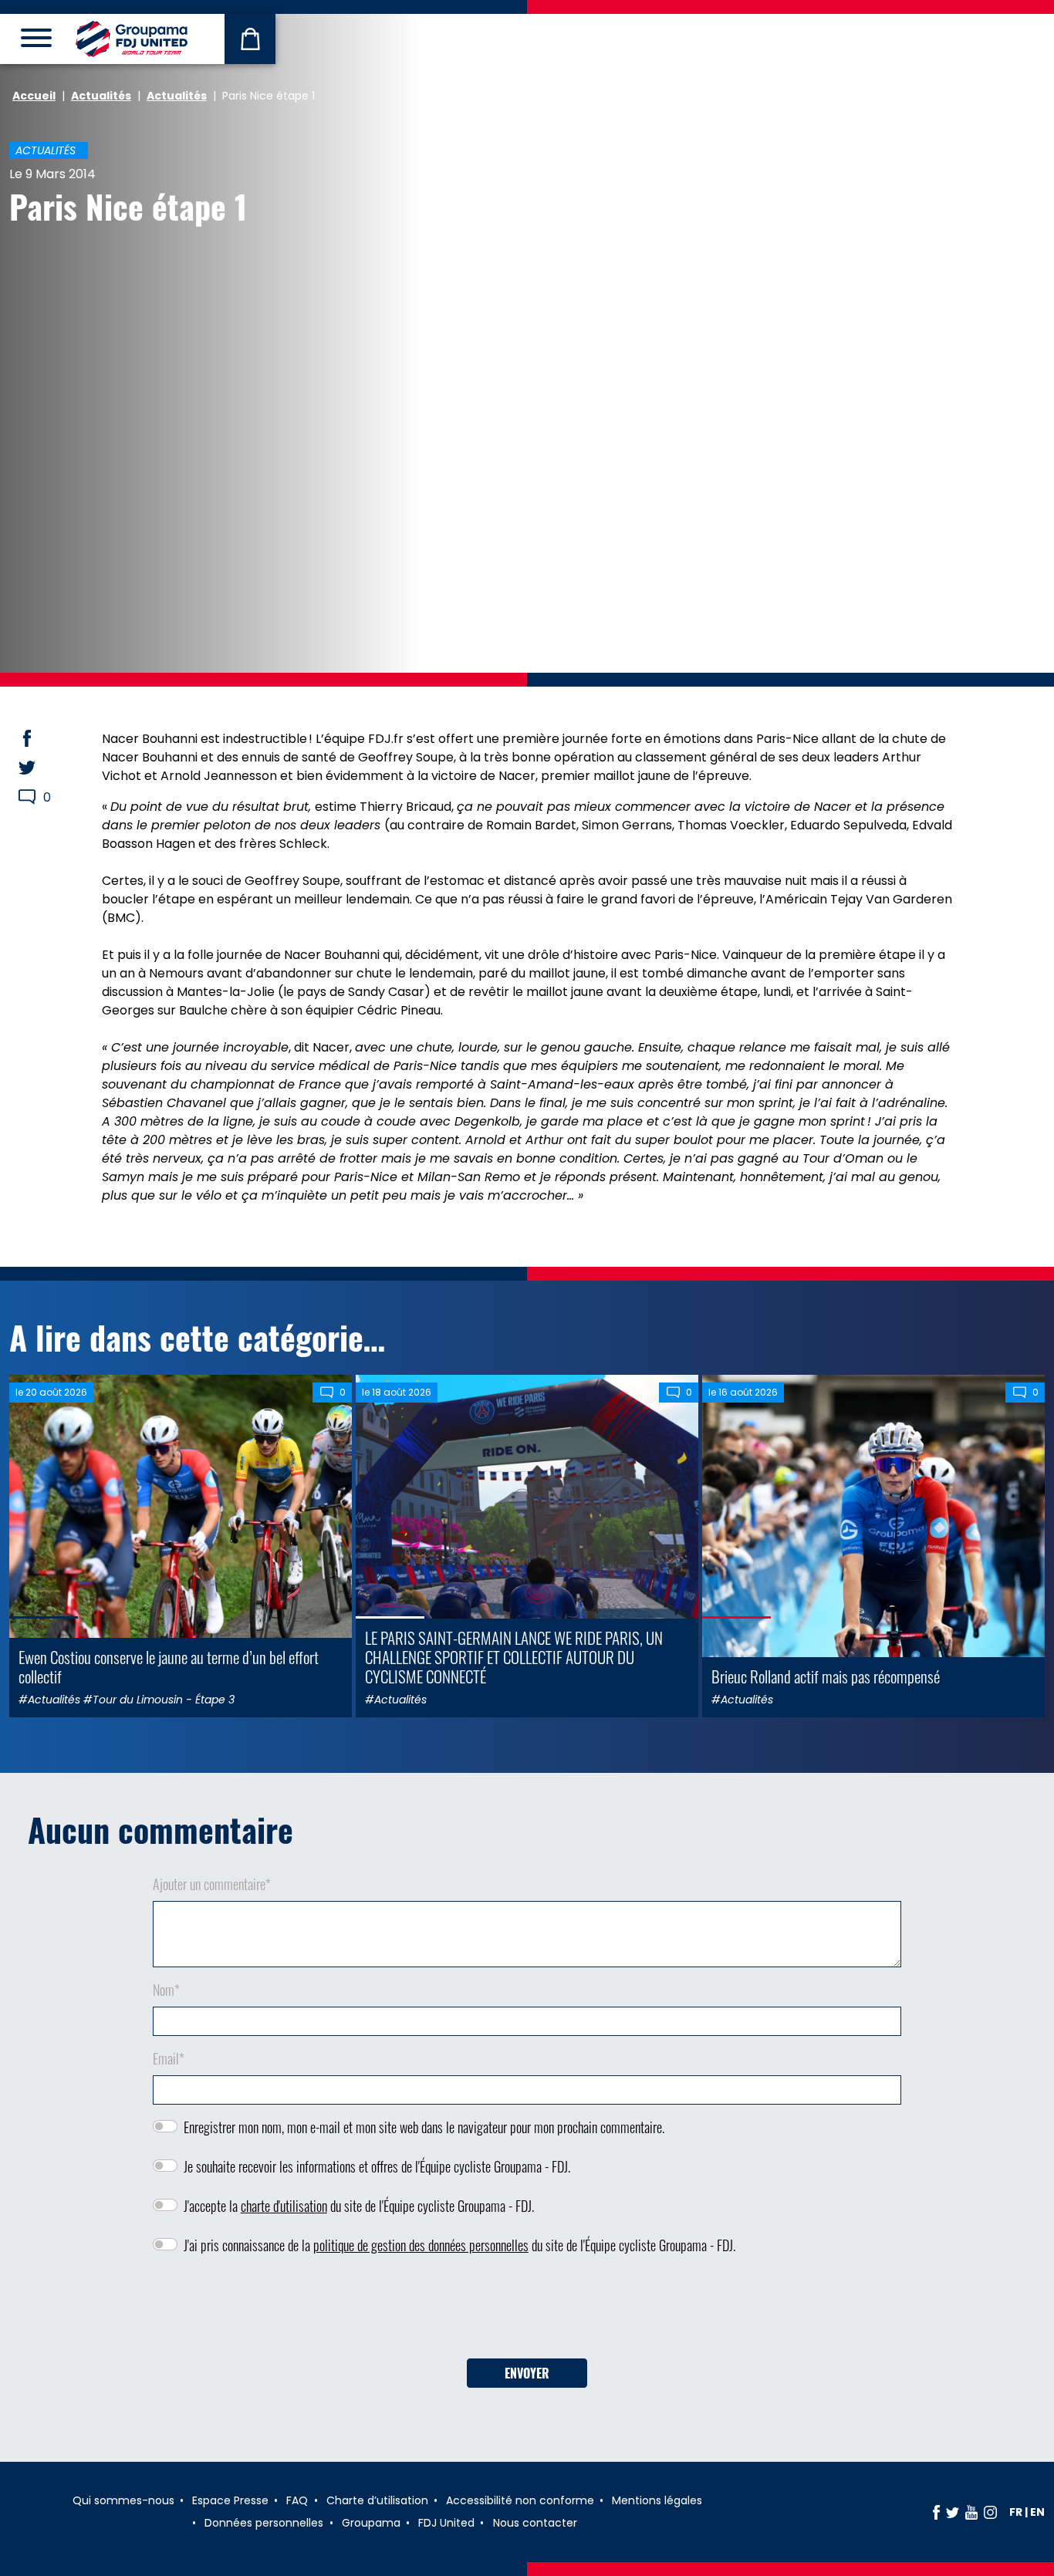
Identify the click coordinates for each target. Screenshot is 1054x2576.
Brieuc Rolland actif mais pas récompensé (826, 1676)
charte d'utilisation (284, 2206)
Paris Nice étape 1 (128, 206)
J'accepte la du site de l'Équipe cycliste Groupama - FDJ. (359, 2206)
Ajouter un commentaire (212, 1884)
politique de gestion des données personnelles (421, 2245)
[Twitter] (953, 2512)
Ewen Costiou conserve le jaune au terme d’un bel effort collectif (169, 1666)
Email (169, 2058)
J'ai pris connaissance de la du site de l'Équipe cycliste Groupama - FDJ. (459, 2245)
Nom (166, 1990)
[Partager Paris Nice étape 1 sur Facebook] (42, 738)
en (1037, 2512)
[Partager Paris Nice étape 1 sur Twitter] (42, 768)
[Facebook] (936, 2512)
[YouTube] (971, 2512)
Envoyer (527, 2373)
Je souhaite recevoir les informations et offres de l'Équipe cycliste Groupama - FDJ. (377, 2166)
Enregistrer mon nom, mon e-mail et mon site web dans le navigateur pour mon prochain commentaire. (424, 2127)
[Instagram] (990, 2512)
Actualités (101, 96)
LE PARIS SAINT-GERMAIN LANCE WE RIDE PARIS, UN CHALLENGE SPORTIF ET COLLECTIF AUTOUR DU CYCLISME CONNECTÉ (514, 1657)
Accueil (34, 96)
